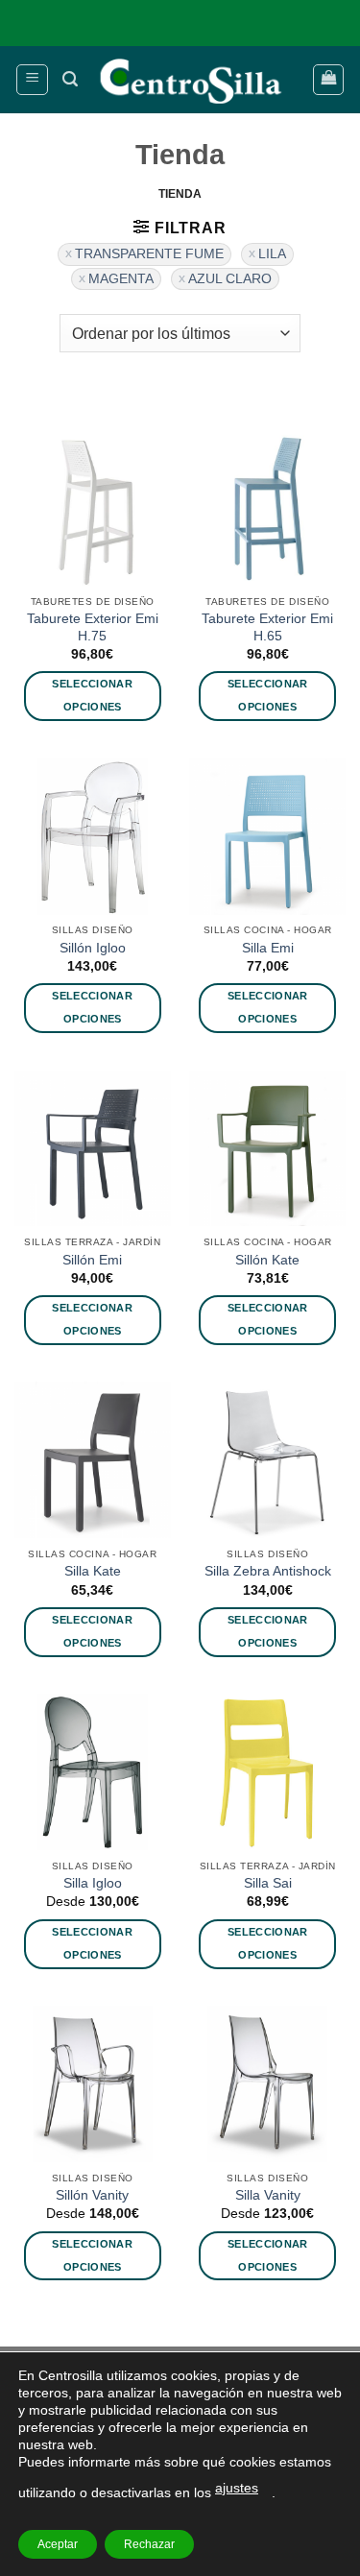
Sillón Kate (267, 1260)
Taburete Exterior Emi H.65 (267, 627)
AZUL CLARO (230, 279)
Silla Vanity (268, 2195)
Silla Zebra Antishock (268, 1571)
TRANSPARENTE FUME (149, 254)
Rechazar (149, 2544)
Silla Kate (93, 1571)
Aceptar (58, 2544)
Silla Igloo (93, 1883)
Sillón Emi (92, 1260)
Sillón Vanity (92, 2195)
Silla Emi (268, 948)
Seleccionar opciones (92, 695)
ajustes (237, 2488)
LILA (272, 254)
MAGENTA (121, 279)
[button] (32, 80)
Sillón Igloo (93, 948)
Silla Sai (268, 1883)
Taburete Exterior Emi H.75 (93, 627)
